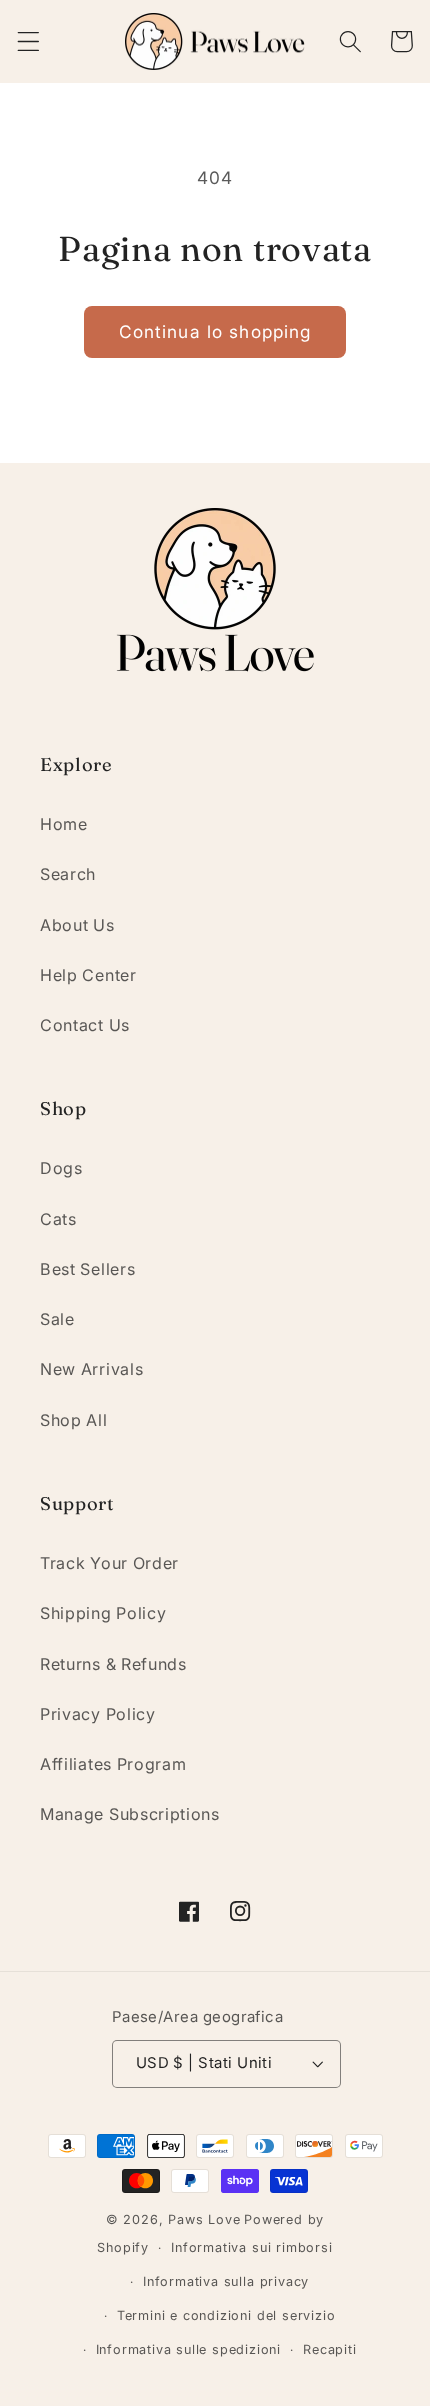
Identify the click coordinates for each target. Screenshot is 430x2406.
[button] (28, 41)
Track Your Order (109, 1563)
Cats (58, 1219)
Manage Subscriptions (130, 1814)
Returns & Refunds (113, 1664)
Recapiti (329, 2349)
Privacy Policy (98, 1714)
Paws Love (204, 2219)
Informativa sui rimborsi (251, 2247)
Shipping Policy (103, 1613)
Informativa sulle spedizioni (189, 2349)
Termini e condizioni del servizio (226, 2315)
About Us (77, 925)
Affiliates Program (113, 1764)
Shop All (74, 1420)
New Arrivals (91, 1369)
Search (68, 874)
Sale (57, 1319)
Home (64, 824)
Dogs (61, 1168)
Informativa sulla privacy (226, 2281)
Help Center (88, 975)
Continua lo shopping (215, 331)
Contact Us (85, 1025)
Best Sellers (87, 1269)
